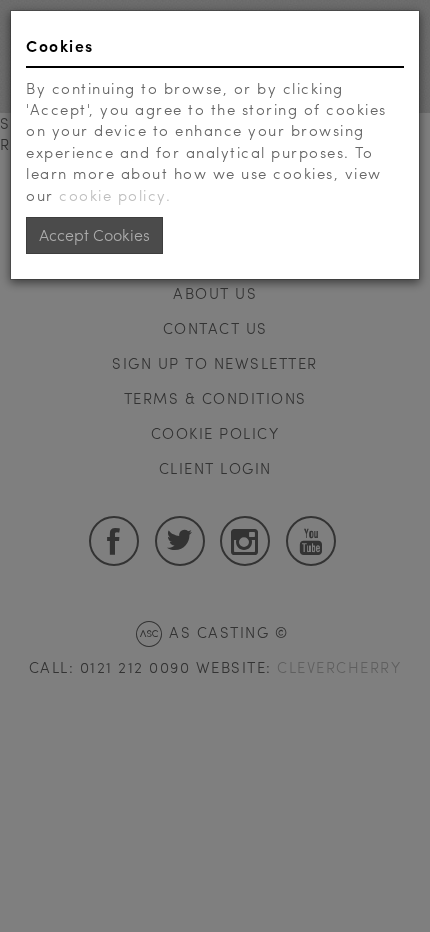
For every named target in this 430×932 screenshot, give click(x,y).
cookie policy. (115, 195)
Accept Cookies (94, 234)
